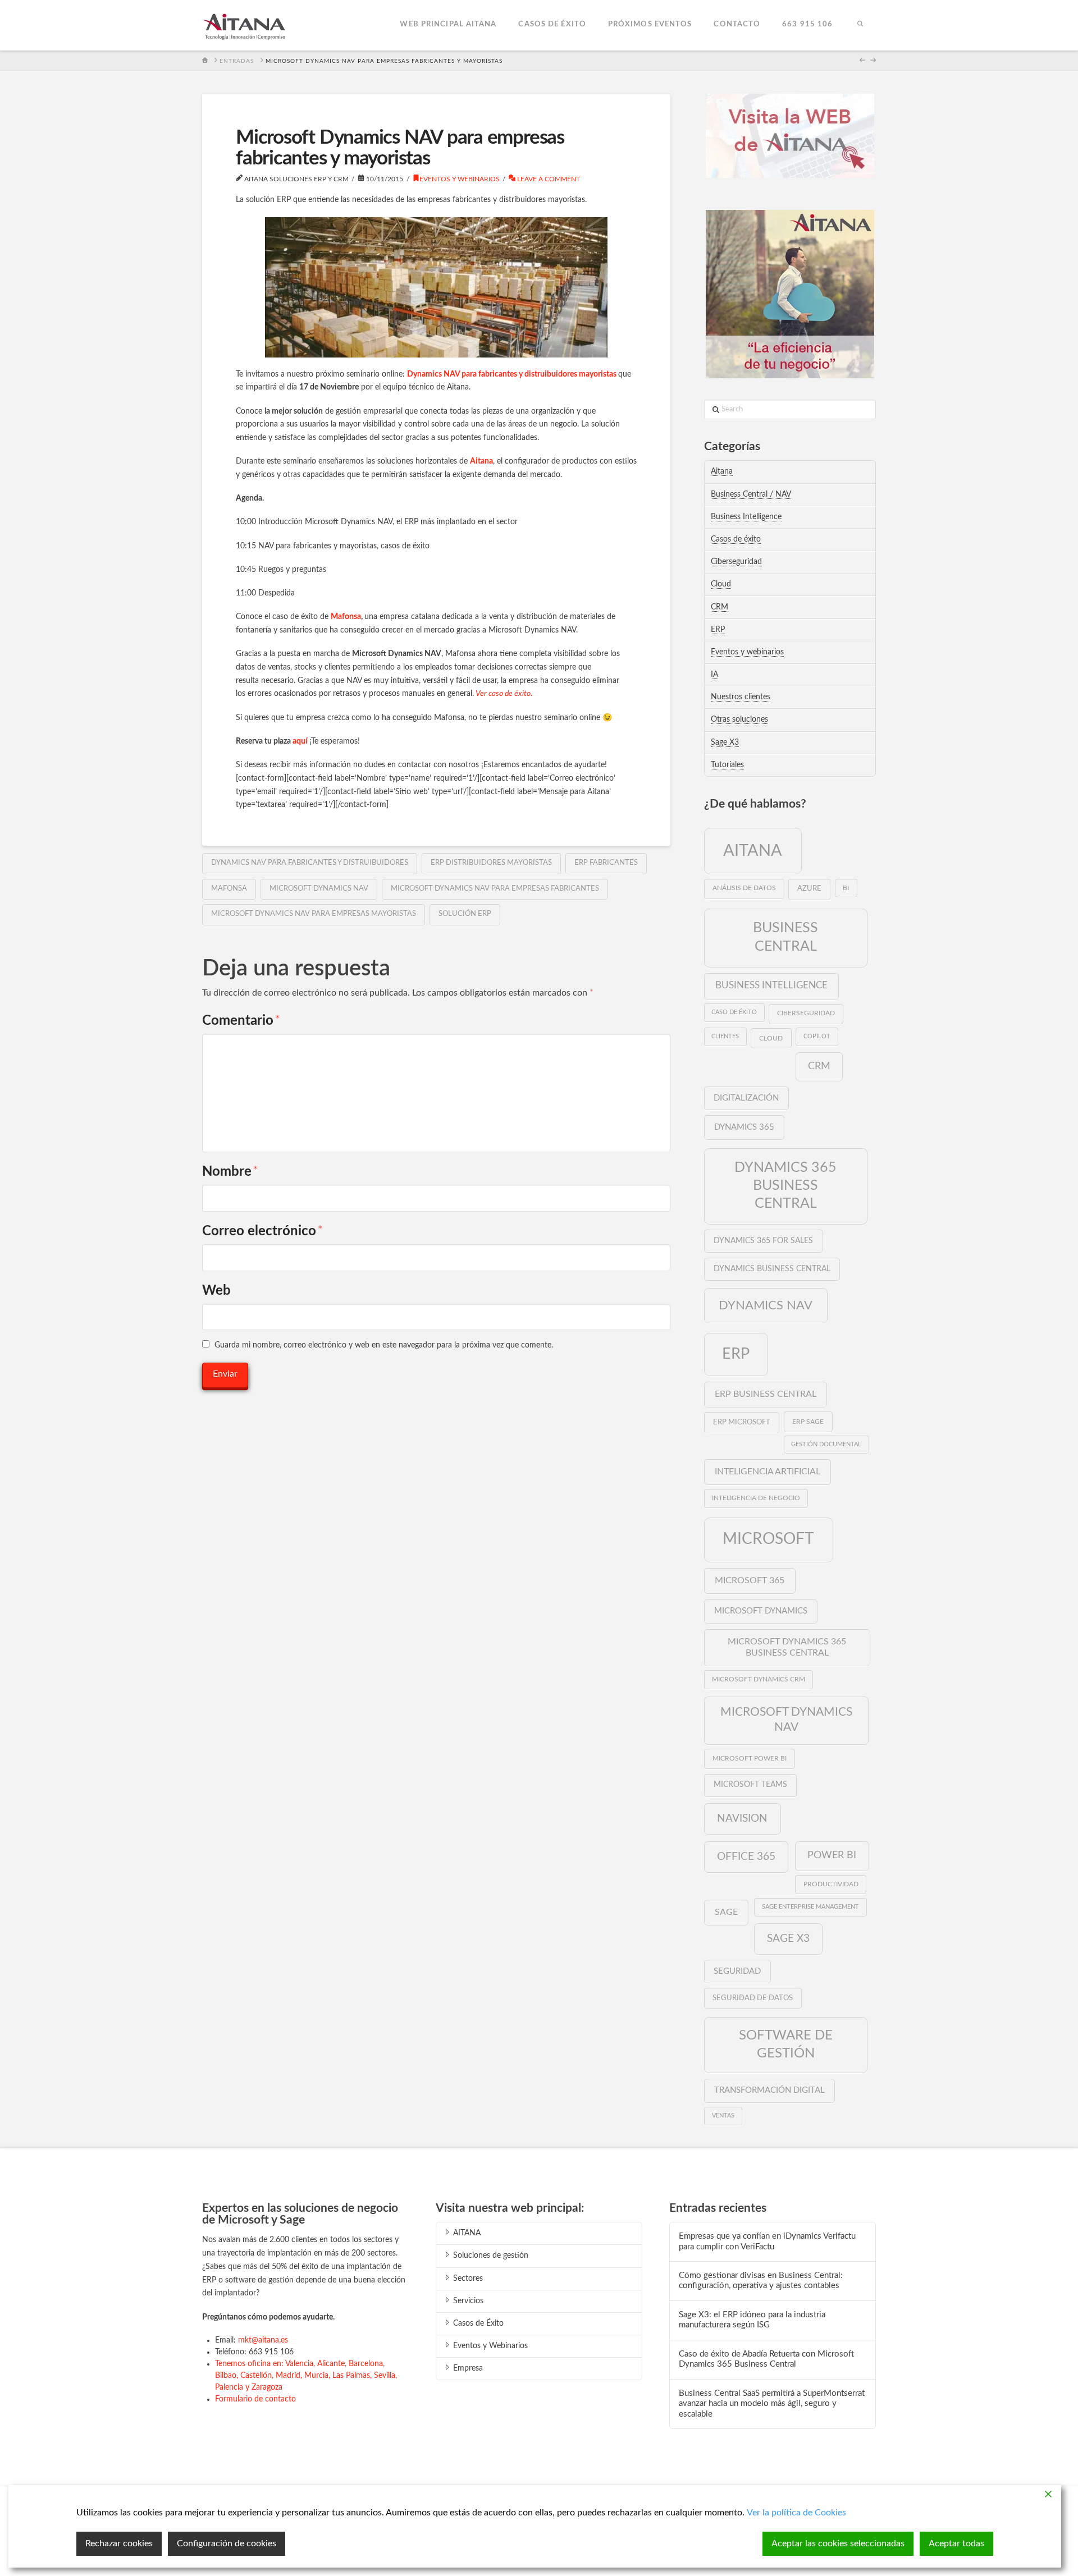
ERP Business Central (766, 1394)
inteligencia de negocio (756, 1498)
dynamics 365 (744, 1127)
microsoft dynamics (761, 1611)
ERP (718, 630)
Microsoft (768, 1539)
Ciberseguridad (736, 562)
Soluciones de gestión (491, 2256)
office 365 (746, 1857)
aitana (753, 851)
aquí (300, 741)
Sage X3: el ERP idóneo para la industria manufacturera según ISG (752, 2320)
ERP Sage (808, 1422)
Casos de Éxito (478, 2323)
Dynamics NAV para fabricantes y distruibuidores (310, 863)
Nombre (230, 1172)
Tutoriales (727, 765)
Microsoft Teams (750, 1785)
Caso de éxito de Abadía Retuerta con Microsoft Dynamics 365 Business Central (766, 2359)
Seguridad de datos (753, 1998)
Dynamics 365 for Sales (763, 1241)
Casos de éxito (736, 539)
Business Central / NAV (751, 494)
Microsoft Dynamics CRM (759, 1679)
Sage (726, 1912)
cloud (771, 1038)
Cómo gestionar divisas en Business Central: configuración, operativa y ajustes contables (761, 2281)
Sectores (468, 2279)
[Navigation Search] (860, 25)
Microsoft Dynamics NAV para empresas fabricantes (495, 889)
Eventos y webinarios (460, 179)
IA (714, 675)
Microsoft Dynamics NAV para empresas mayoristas (314, 914)
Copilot (817, 1036)
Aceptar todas (956, 2543)
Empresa (468, 2368)
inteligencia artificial (768, 1472)
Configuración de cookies (227, 2543)
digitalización (746, 1098)
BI (846, 888)
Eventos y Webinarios (490, 2346)
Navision (742, 1818)
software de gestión (786, 2044)
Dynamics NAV (766, 1305)
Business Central (785, 937)
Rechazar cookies (119, 2543)
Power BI (832, 1855)
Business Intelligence (746, 517)
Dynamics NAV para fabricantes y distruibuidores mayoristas (512, 374)
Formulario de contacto (255, 2399)
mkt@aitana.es (263, 2340)
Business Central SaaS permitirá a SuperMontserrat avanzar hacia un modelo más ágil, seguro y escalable (772, 2404)
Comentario (241, 1021)
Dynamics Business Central (772, 1269)
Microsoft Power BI (750, 1758)
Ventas (723, 2116)
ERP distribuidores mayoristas (491, 863)
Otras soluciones (739, 719)
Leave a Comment (548, 179)
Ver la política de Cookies (796, 2513)
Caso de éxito (734, 1012)
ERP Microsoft (742, 1422)
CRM (720, 607)
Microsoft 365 (750, 1580)
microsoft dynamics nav (319, 889)
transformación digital (769, 2090)
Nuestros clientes (741, 697)
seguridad (737, 1971)
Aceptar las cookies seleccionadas (838, 2543)
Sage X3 (725, 742)
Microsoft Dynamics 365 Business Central (787, 1647)
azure (809, 889)
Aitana (481, 461)
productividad (831, 1884)
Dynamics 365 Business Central (785, 1186)
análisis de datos (744, 888)
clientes (725, 1036)
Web (216, 1291)
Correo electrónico (262, 1231)
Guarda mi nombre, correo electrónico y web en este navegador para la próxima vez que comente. (384, 1345)
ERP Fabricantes (606, 863)
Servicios (468, 2301)
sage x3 (788, 1938)
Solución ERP (465, 914)
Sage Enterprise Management (810, 1907)
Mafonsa (346, 617)
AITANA (467, 2233)
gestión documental (826, 1444)
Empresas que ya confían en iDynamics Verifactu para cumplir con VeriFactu (767, 2242)
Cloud (721, 584)
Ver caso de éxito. (504, 694)
